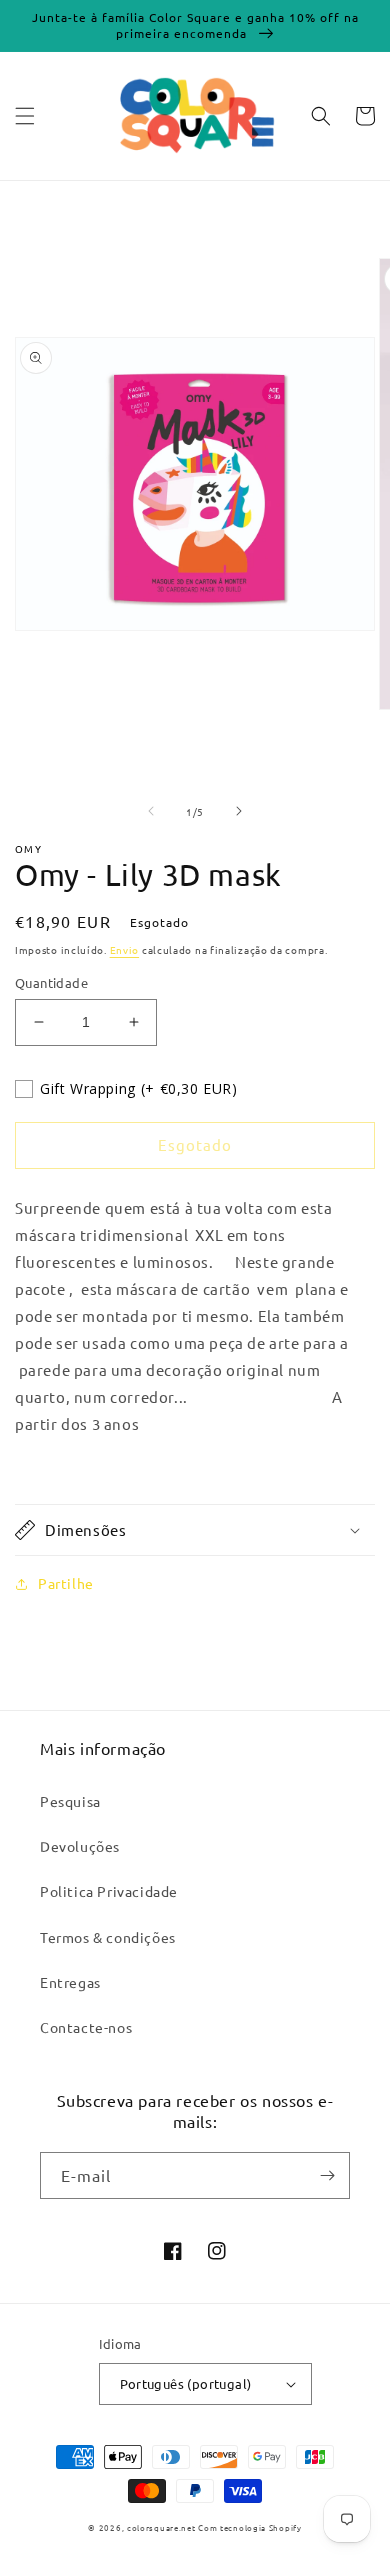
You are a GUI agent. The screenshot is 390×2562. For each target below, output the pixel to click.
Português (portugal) (186, 2383)
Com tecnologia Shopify (249, 2527)
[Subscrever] (327, 2175)
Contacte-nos (86, 2027)
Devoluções (80, 1846)
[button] (25, 116)
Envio (125, 949)
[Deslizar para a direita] (239, 811)
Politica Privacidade (109, 1891)
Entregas (70, 1982)
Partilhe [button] (66, 1583)
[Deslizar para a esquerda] (151, 811)
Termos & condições (108, 1937)
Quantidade (51, 982)
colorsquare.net (161, 2527)
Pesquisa (70, 1801)
